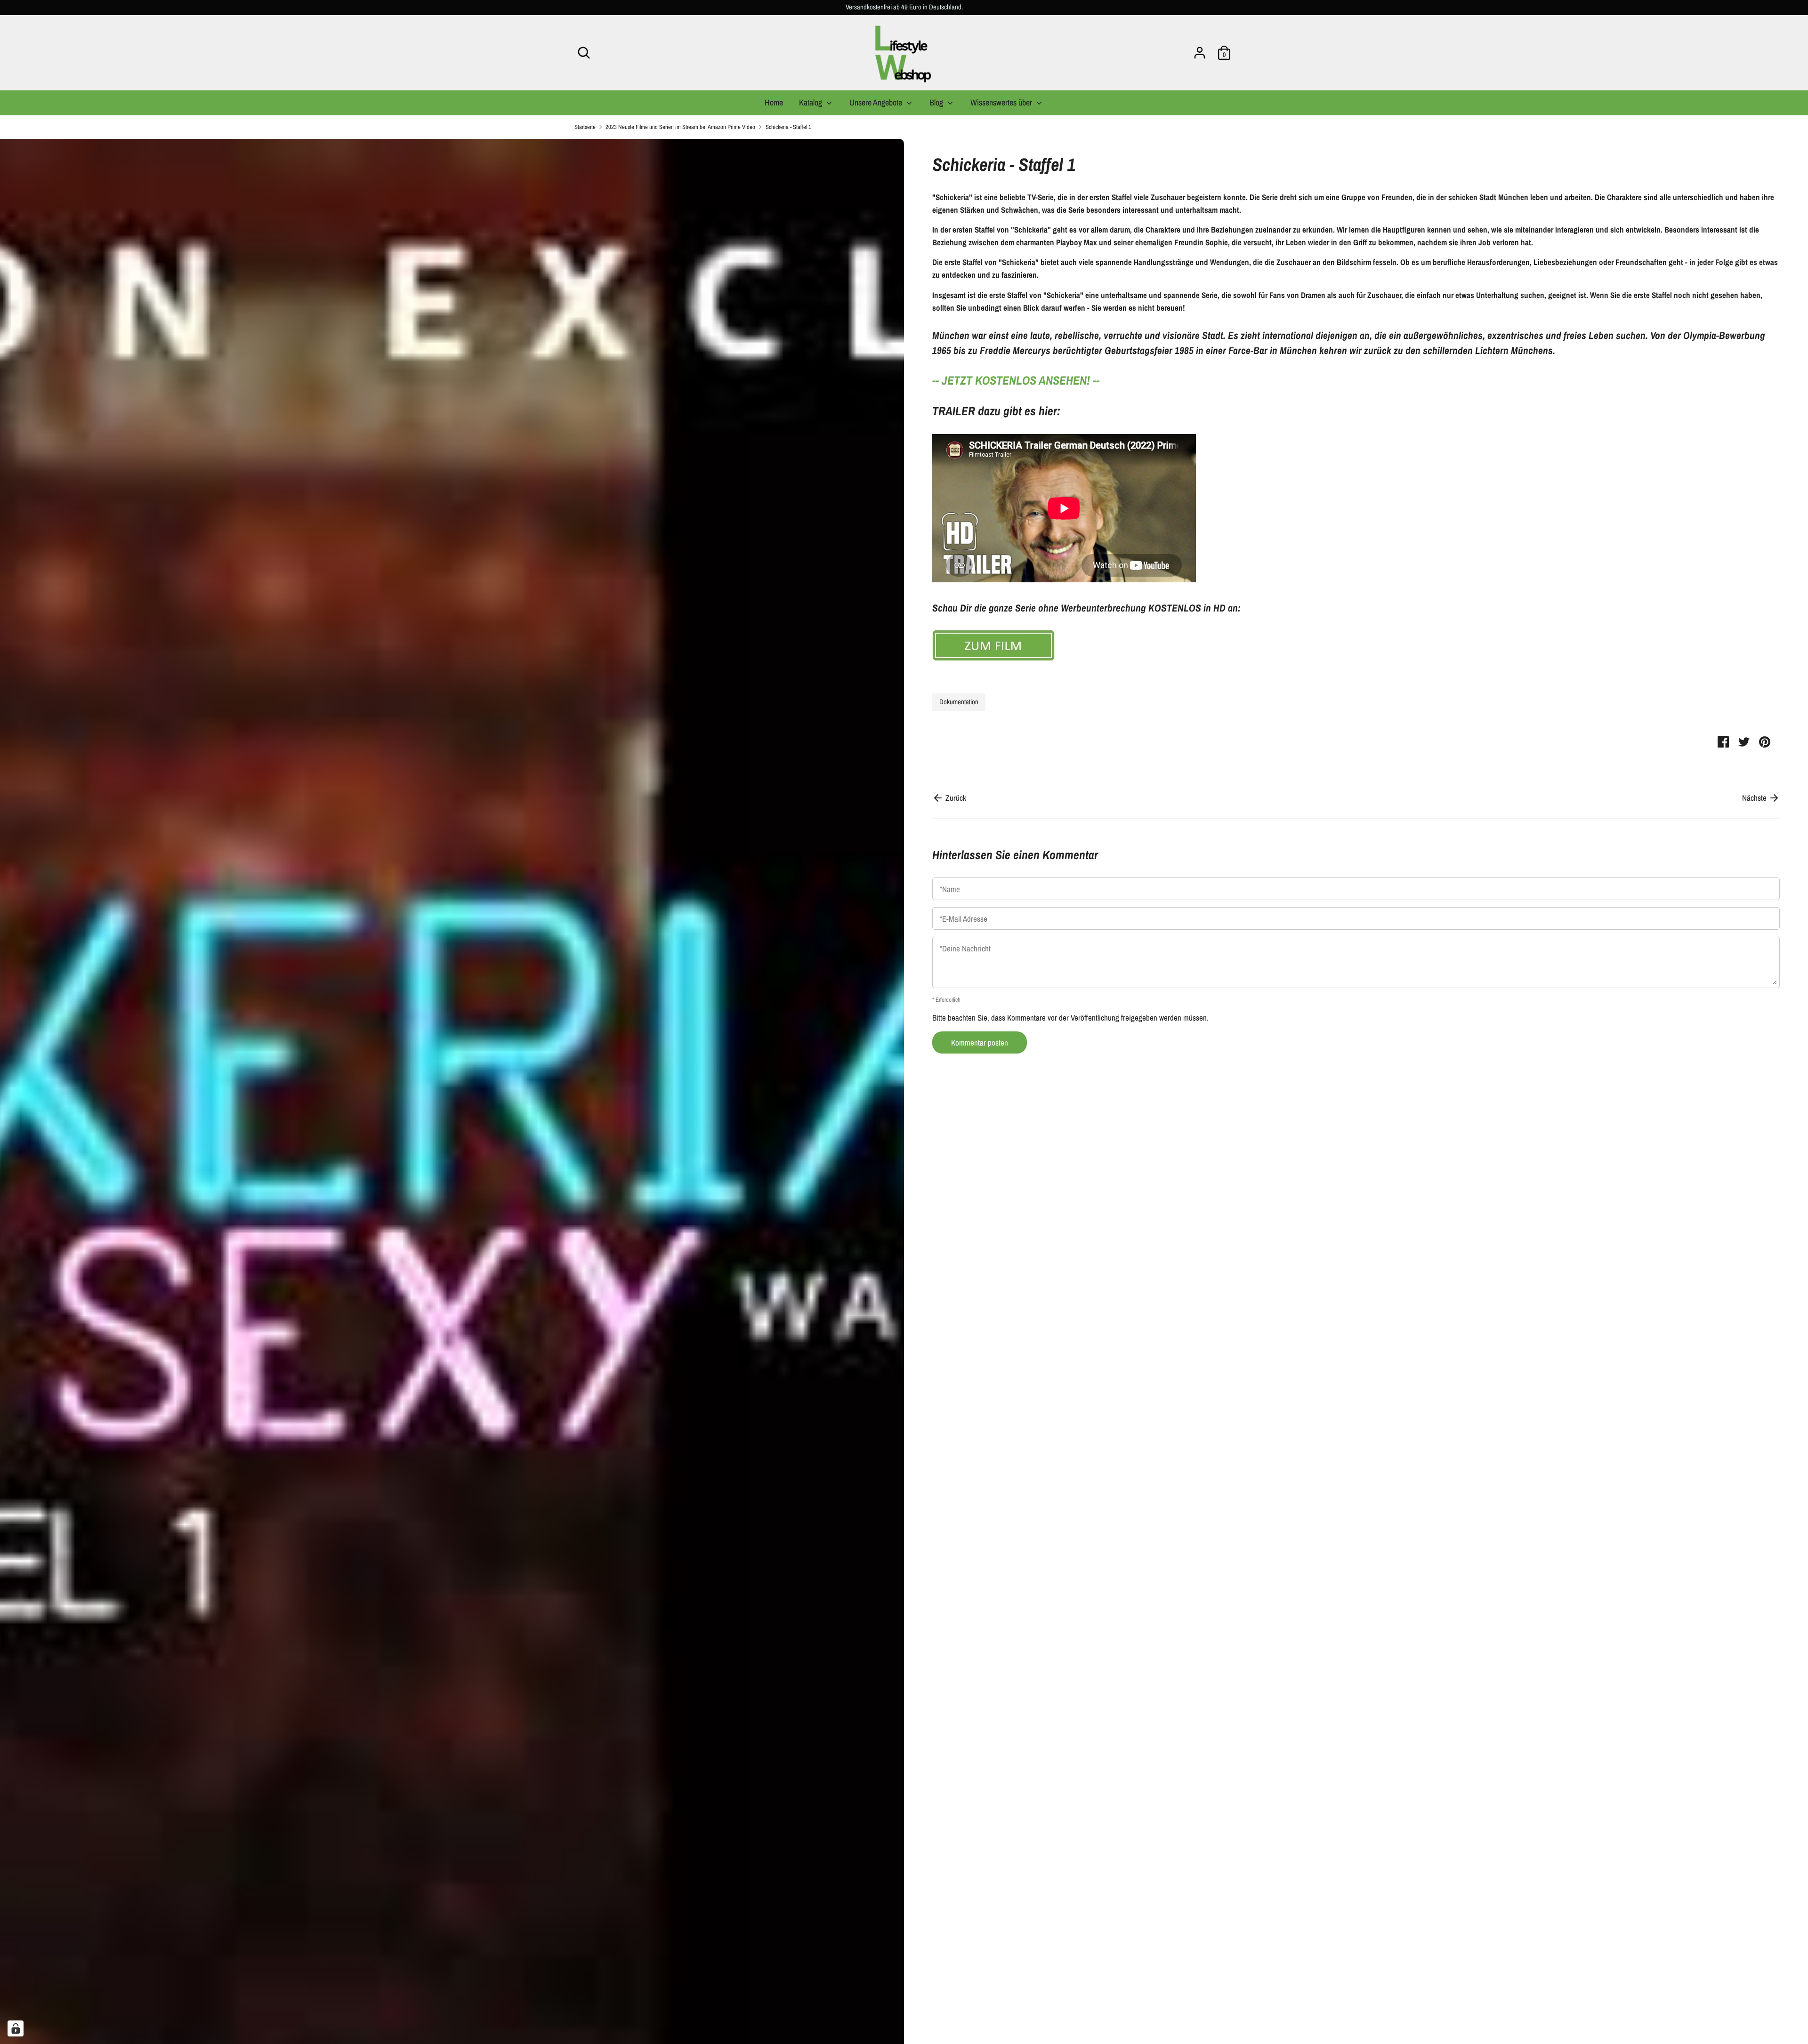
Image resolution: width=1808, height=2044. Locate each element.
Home (774, 102)
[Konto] (1200, 50)
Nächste (1755, 798)
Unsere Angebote (877, 102)
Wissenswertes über (1002, 102)
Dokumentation (959, 702)
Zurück (955, 798)
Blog (937, 102)
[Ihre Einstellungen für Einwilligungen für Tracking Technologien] (16, 2028)
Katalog (811, 102)
